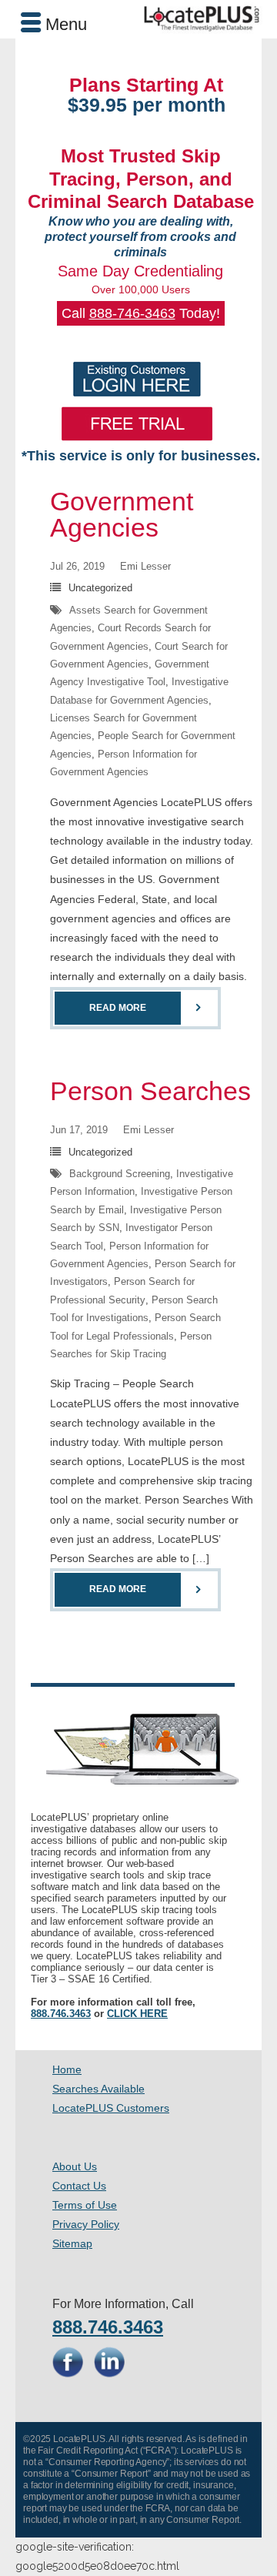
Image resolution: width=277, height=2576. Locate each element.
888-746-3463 (132, 313)
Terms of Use (85, 2205)
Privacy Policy (86, 2224)
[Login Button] (137, 379)
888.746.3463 (61, 2014)
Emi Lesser (145, 566)
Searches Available (98, 2089)
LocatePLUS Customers (111, 2108)
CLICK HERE (137, 2014)
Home (67, 2069)
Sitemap (72, 2243)
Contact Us (79, 2186)
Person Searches (150, 1091)
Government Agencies (122, 514)
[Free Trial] (137, 423)
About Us (75, 2166)
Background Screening (120, 1174)
